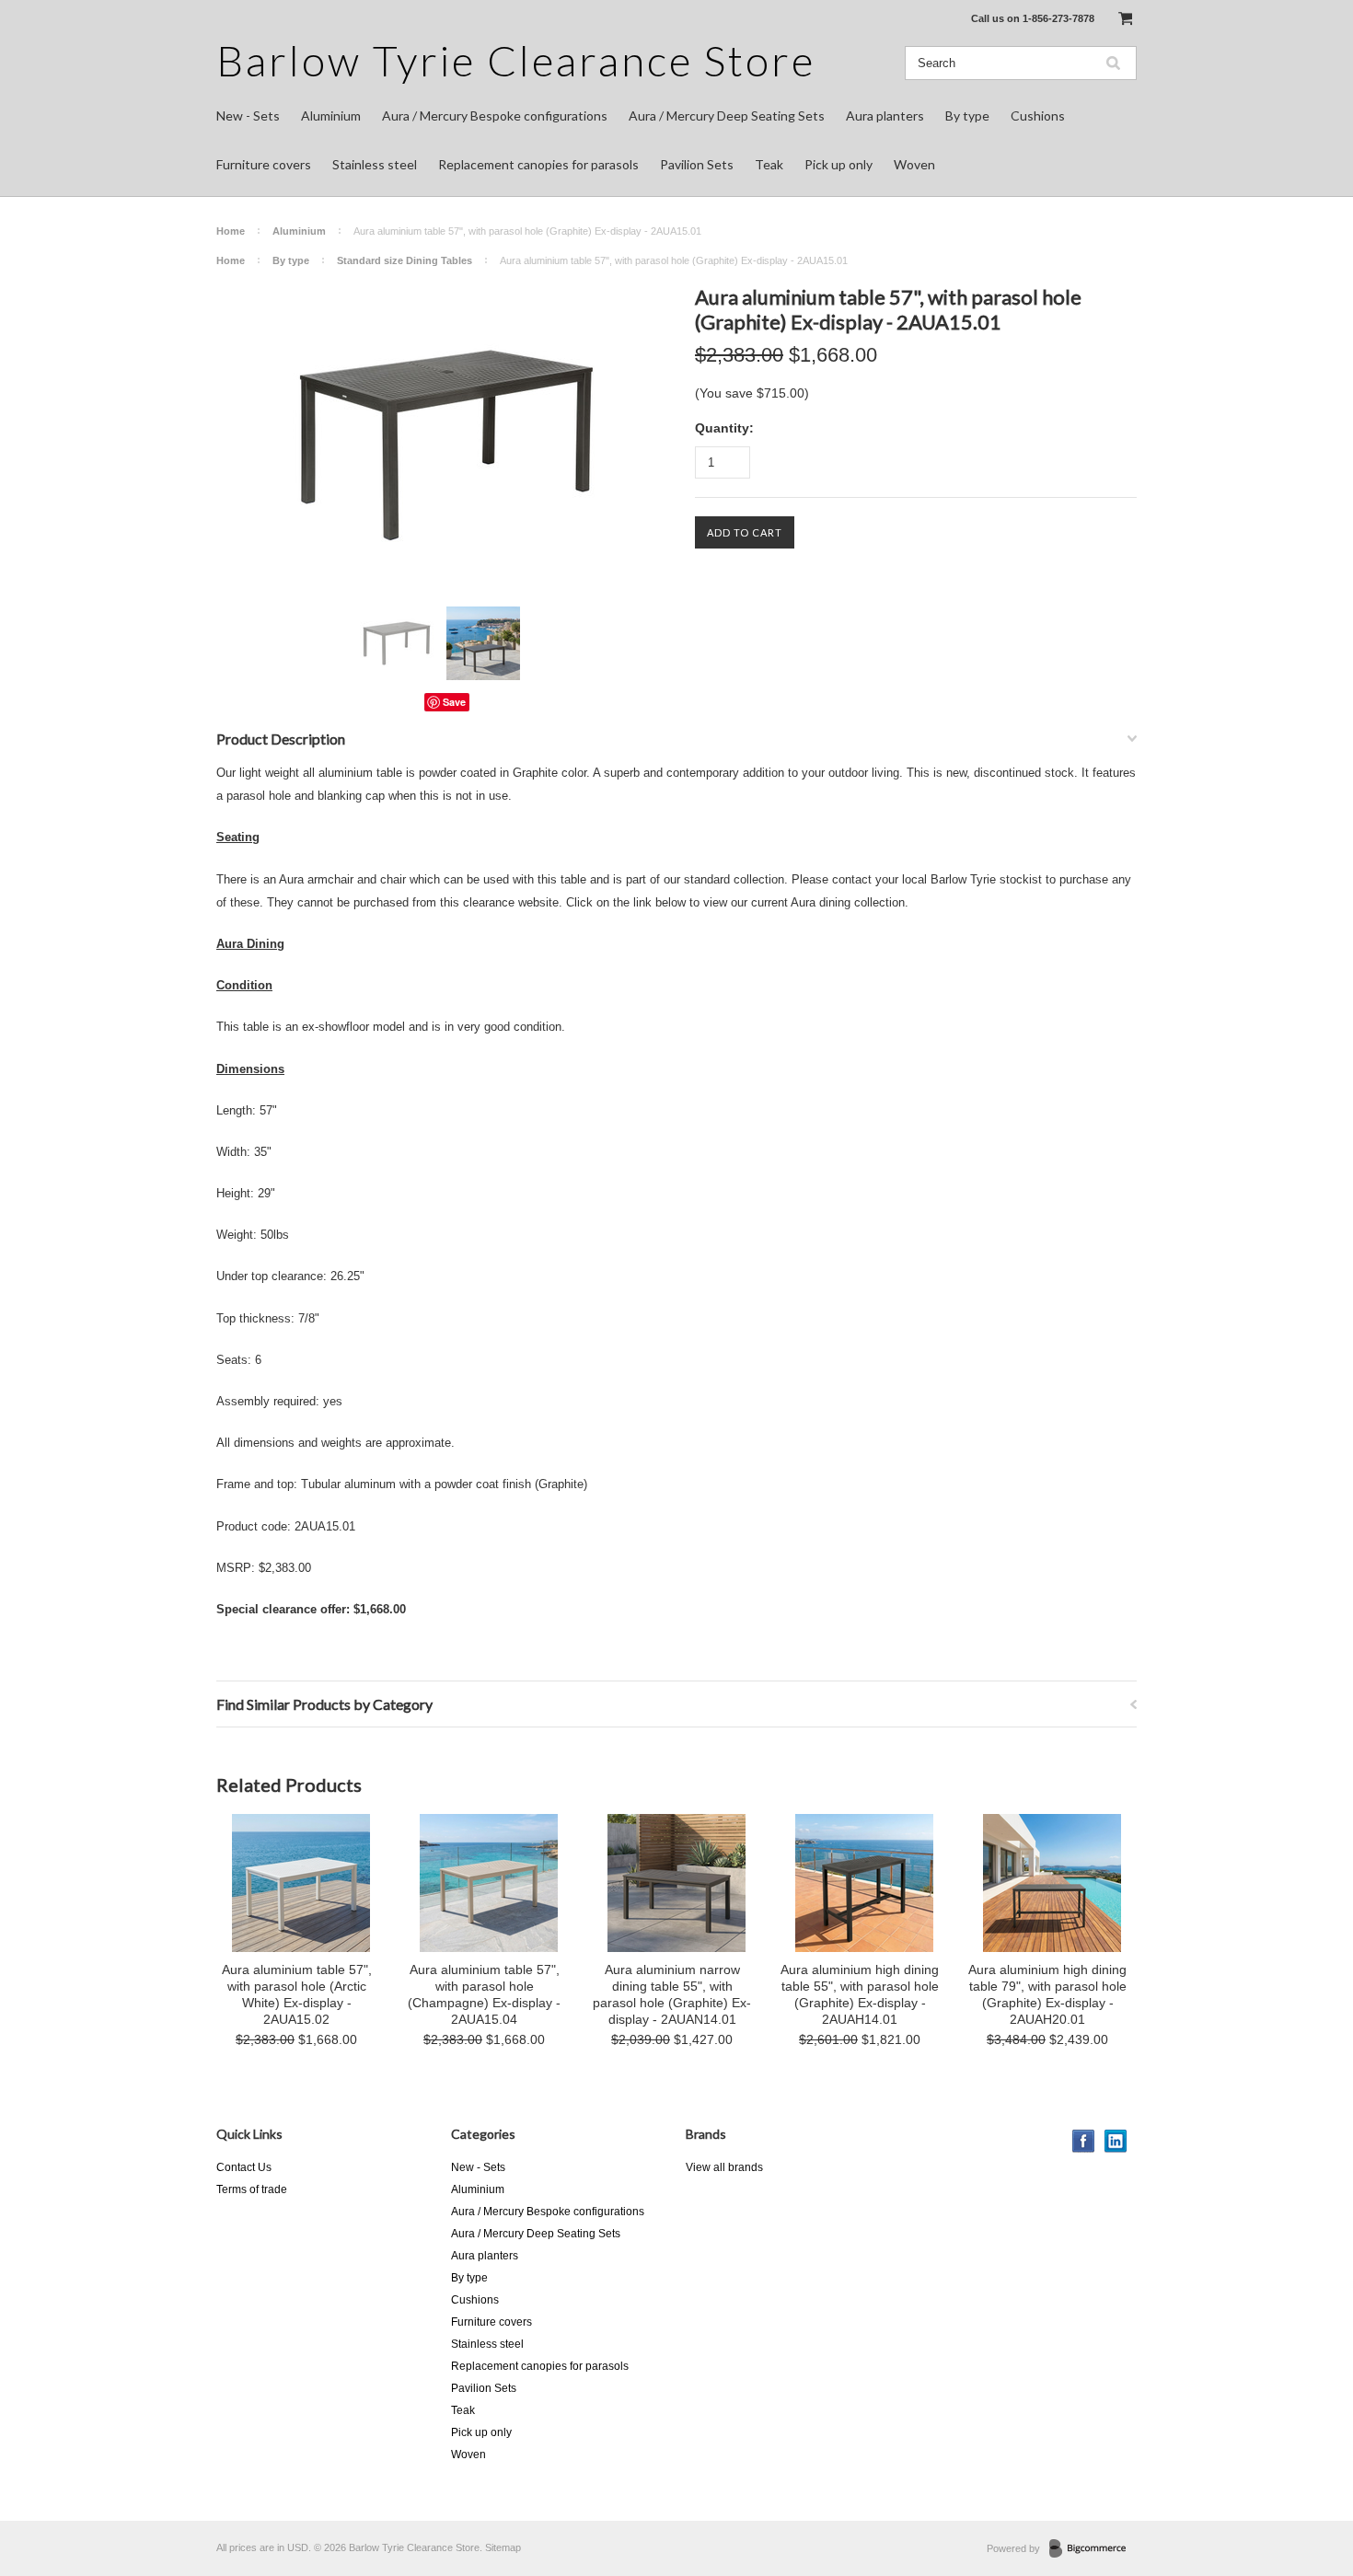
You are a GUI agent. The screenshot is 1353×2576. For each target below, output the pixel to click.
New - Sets (248, 116)
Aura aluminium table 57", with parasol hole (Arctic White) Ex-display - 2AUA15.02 (297, 1994)
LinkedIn (1116, 2141)
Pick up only (838, 164)
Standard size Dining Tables (405, 260)
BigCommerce (1093, 2549)
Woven (914, 164)
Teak (769, 164)
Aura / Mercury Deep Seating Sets (727, 116)
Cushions (1038, 116)
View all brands (724, 2167)
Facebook (1084, 2141)
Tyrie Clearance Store (516, 60)
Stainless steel (375, 164)
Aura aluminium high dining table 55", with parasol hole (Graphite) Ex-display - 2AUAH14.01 (860, 1994)
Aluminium (331, 116)
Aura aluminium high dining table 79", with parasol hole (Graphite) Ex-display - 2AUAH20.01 (1047, 1994)
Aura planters (885, 116)
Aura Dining (250, 944)
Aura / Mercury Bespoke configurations (495, 116)
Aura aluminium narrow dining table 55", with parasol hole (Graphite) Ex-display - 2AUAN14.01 (672, 1994)
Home (231, 231)
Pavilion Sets (697, 164)
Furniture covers (264, 164)
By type (967, 116)
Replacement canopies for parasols (538, 164)
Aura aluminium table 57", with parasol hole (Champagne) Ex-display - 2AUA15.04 (484, 1994)
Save (454, 702)
